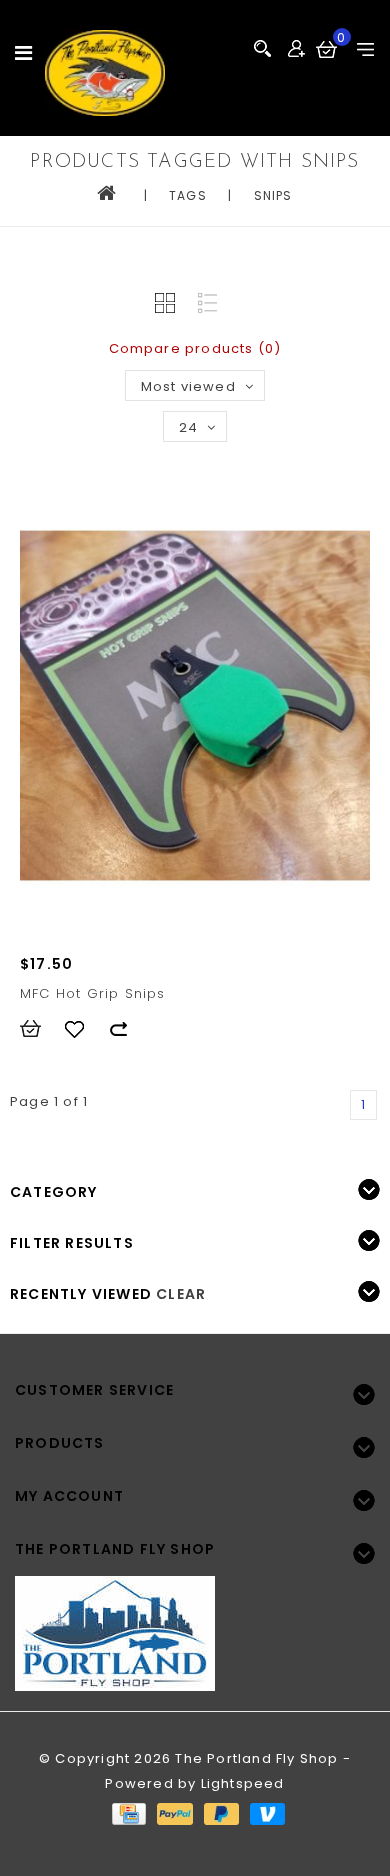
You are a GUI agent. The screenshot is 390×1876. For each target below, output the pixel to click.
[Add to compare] (128, 1029)
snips (273, 195)
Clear (181, 1294)
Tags (188, 195)
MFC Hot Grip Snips (93, 993)
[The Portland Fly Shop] (105, 73)
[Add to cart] (40, 1029)
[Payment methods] (128, 1813)
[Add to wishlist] (84, 1029)
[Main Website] (195, 1622)
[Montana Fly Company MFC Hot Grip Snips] (195, 705)
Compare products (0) (195, 348)
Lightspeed (243, 1783)
